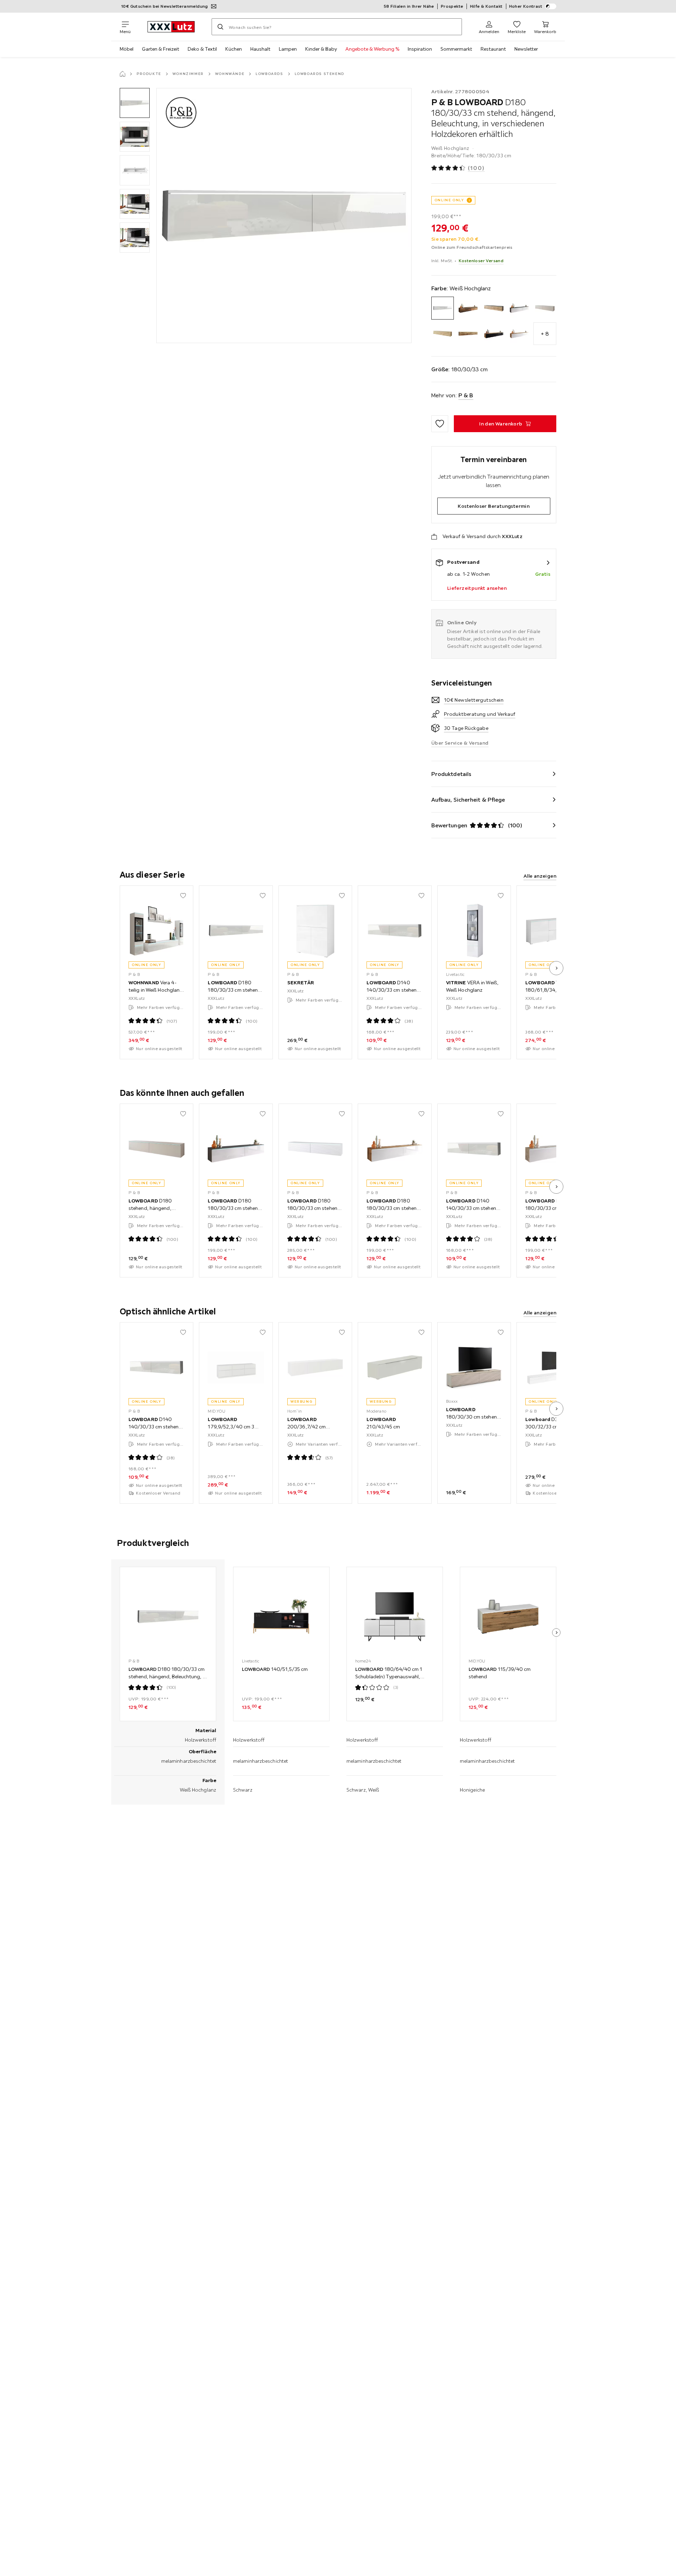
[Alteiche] (468, 308)
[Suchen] (220, 27)
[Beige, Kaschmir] (545, 308)
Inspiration (420, 49)
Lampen (288, 49)
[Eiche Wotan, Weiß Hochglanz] (519, 334)
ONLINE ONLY (449, 200)
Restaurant (493, 49)
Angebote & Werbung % (372, 49)
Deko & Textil (202, 49)
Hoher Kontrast (526, 6)
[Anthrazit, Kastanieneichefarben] (494, 308)
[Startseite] (123, 74)
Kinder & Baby (321, 49)
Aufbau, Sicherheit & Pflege (468, 800)
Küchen (234, 49)
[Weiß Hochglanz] (443, 308)
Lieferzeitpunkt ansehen (477, 588)
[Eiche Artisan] (443, 334)
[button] (135, 103)
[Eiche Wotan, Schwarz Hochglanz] (494, 334)
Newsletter (526, 49)
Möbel (127, 49)
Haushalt (260, 49)
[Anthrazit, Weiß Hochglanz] (519, 308)
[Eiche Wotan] (468, 334)
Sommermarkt (456, 49)
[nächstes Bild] (556, 968)
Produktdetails (451, 774)
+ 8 (545, 334)
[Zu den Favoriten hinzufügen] (440, 424)
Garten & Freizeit (161, 49)
